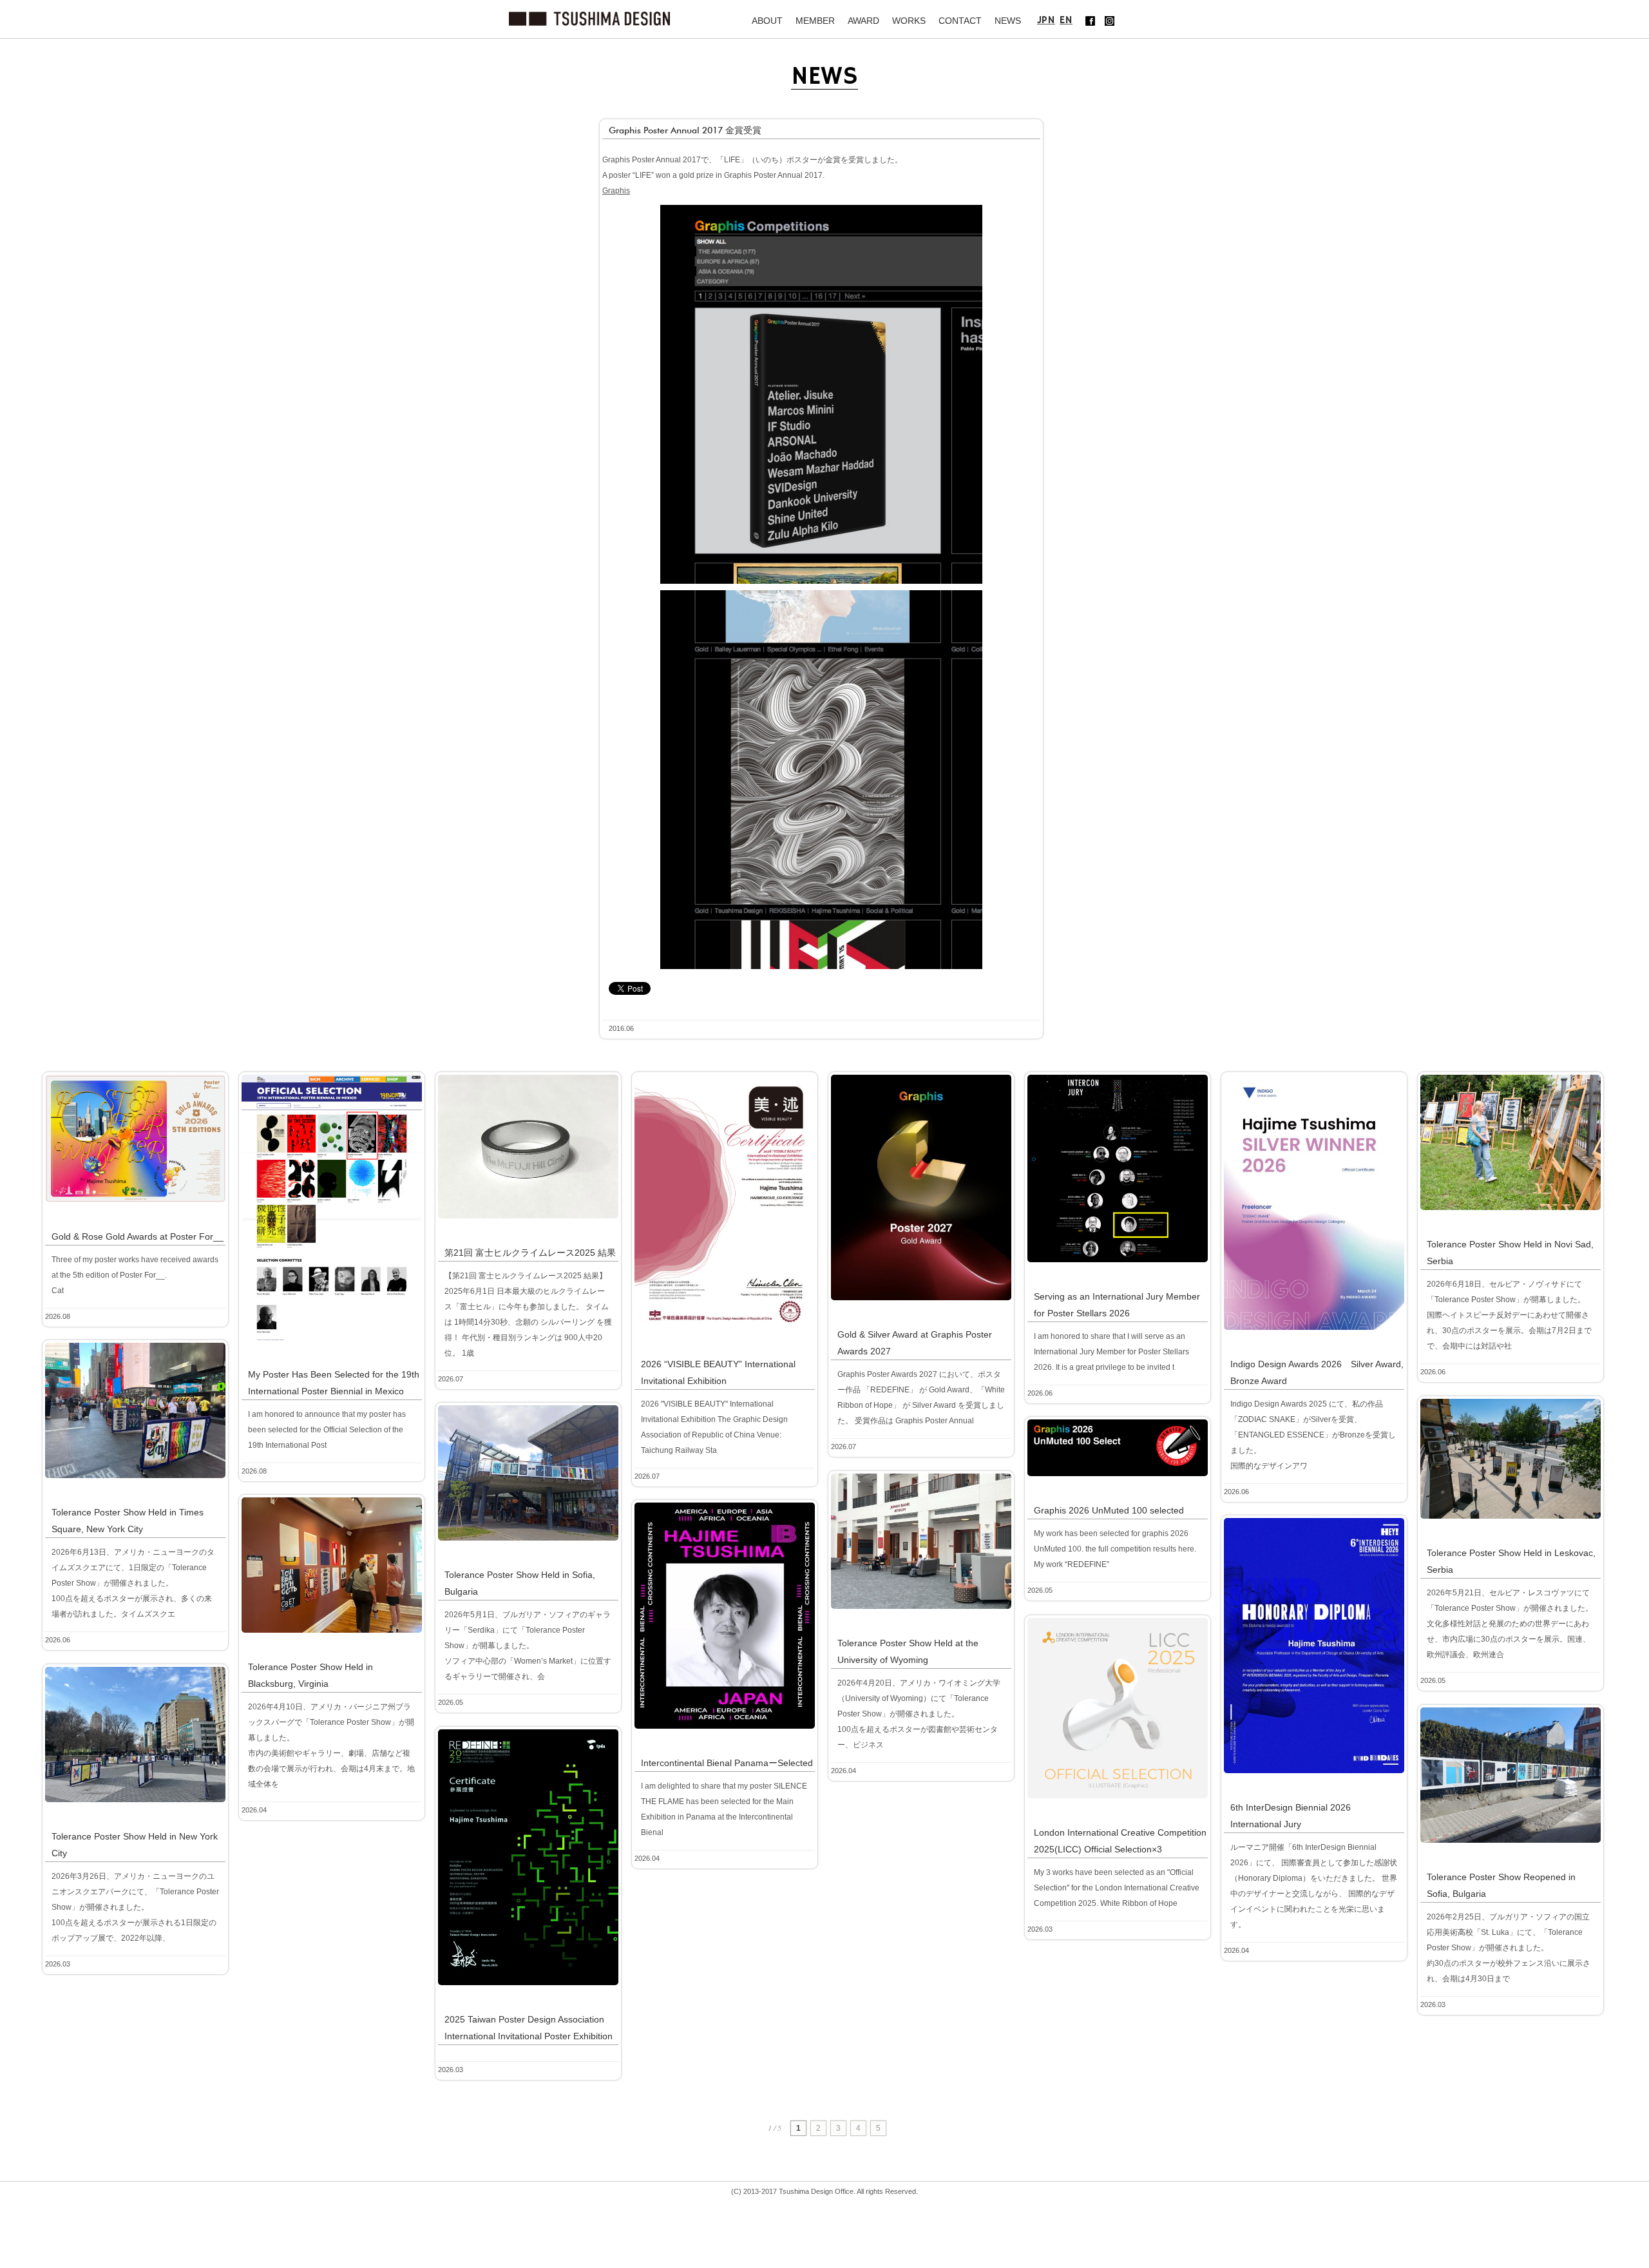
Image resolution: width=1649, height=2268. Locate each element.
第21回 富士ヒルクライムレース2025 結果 (530, 1253)
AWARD (863, 21)
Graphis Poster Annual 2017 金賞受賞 (685, 130)
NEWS (1008, 21)
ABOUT (767, 21)
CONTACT (960, 21)
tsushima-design (589, 19)
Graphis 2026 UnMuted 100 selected (1109, 1510)
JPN (1046, 20)
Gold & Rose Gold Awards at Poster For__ (138, 1236)
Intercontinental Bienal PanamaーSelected (727, 1763)
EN (1066, 20)
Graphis (616, 191)
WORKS (909, 21)
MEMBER (815, 21)
